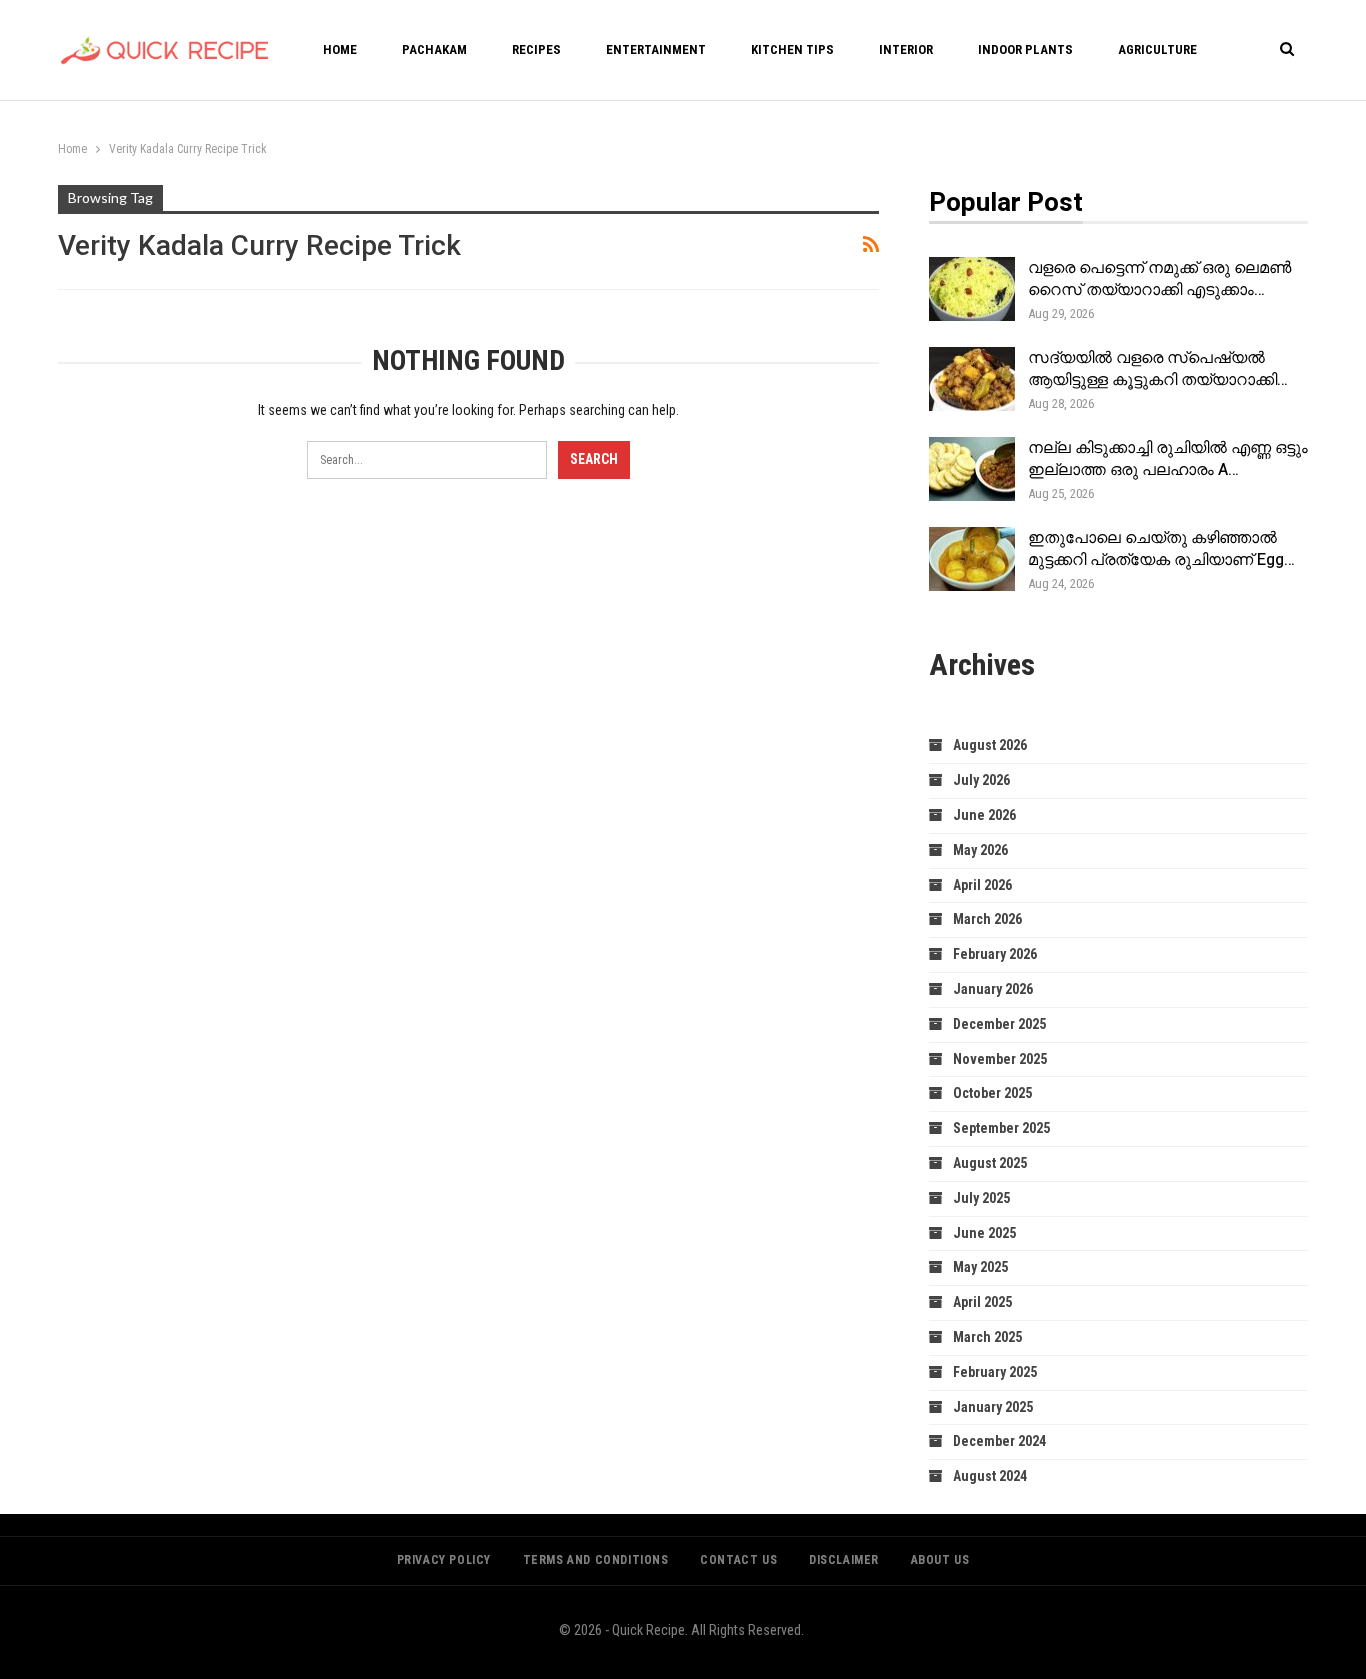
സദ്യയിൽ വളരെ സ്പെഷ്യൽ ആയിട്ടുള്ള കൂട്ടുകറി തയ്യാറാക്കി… (1158, 369)
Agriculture (1157, 49)
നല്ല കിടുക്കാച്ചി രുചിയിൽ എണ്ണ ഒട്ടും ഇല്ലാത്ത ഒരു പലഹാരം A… (1168, 459)
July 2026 (981, 780)
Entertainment (656, 49)
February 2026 (995, 954)
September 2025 (1001, 1128)
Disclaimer (844, 1560)
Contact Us (738, 1560)
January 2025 (993, 1407)
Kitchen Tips (792, 49)
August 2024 (990, 1476)
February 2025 (995, 1372)
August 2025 (990, 1163)
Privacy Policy (444, 1560)
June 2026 (984, 815)
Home (340, 49)
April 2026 (982, 885)
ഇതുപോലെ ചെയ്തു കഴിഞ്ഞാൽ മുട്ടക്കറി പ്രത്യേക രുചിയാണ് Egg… (1161, 549)
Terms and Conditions (596, 1560)
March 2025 (987, 1337)
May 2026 (980, 850)
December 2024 (999, 1441)
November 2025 (1000, 1059)
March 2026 (987, 919)
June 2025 (984, 1233)
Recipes (536, 49)
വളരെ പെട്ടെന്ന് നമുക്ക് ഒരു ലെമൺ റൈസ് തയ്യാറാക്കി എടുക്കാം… (1159, 279)
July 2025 (981, 1198)
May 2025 (980, 1267)
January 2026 (993, 989)
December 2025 (999, 1024)
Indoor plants (1025, 49)
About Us (940, 1560)
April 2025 (982, 1302)
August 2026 (990, 745)
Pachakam (434, 49)
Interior (906, 49)
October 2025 (992, 1093)
